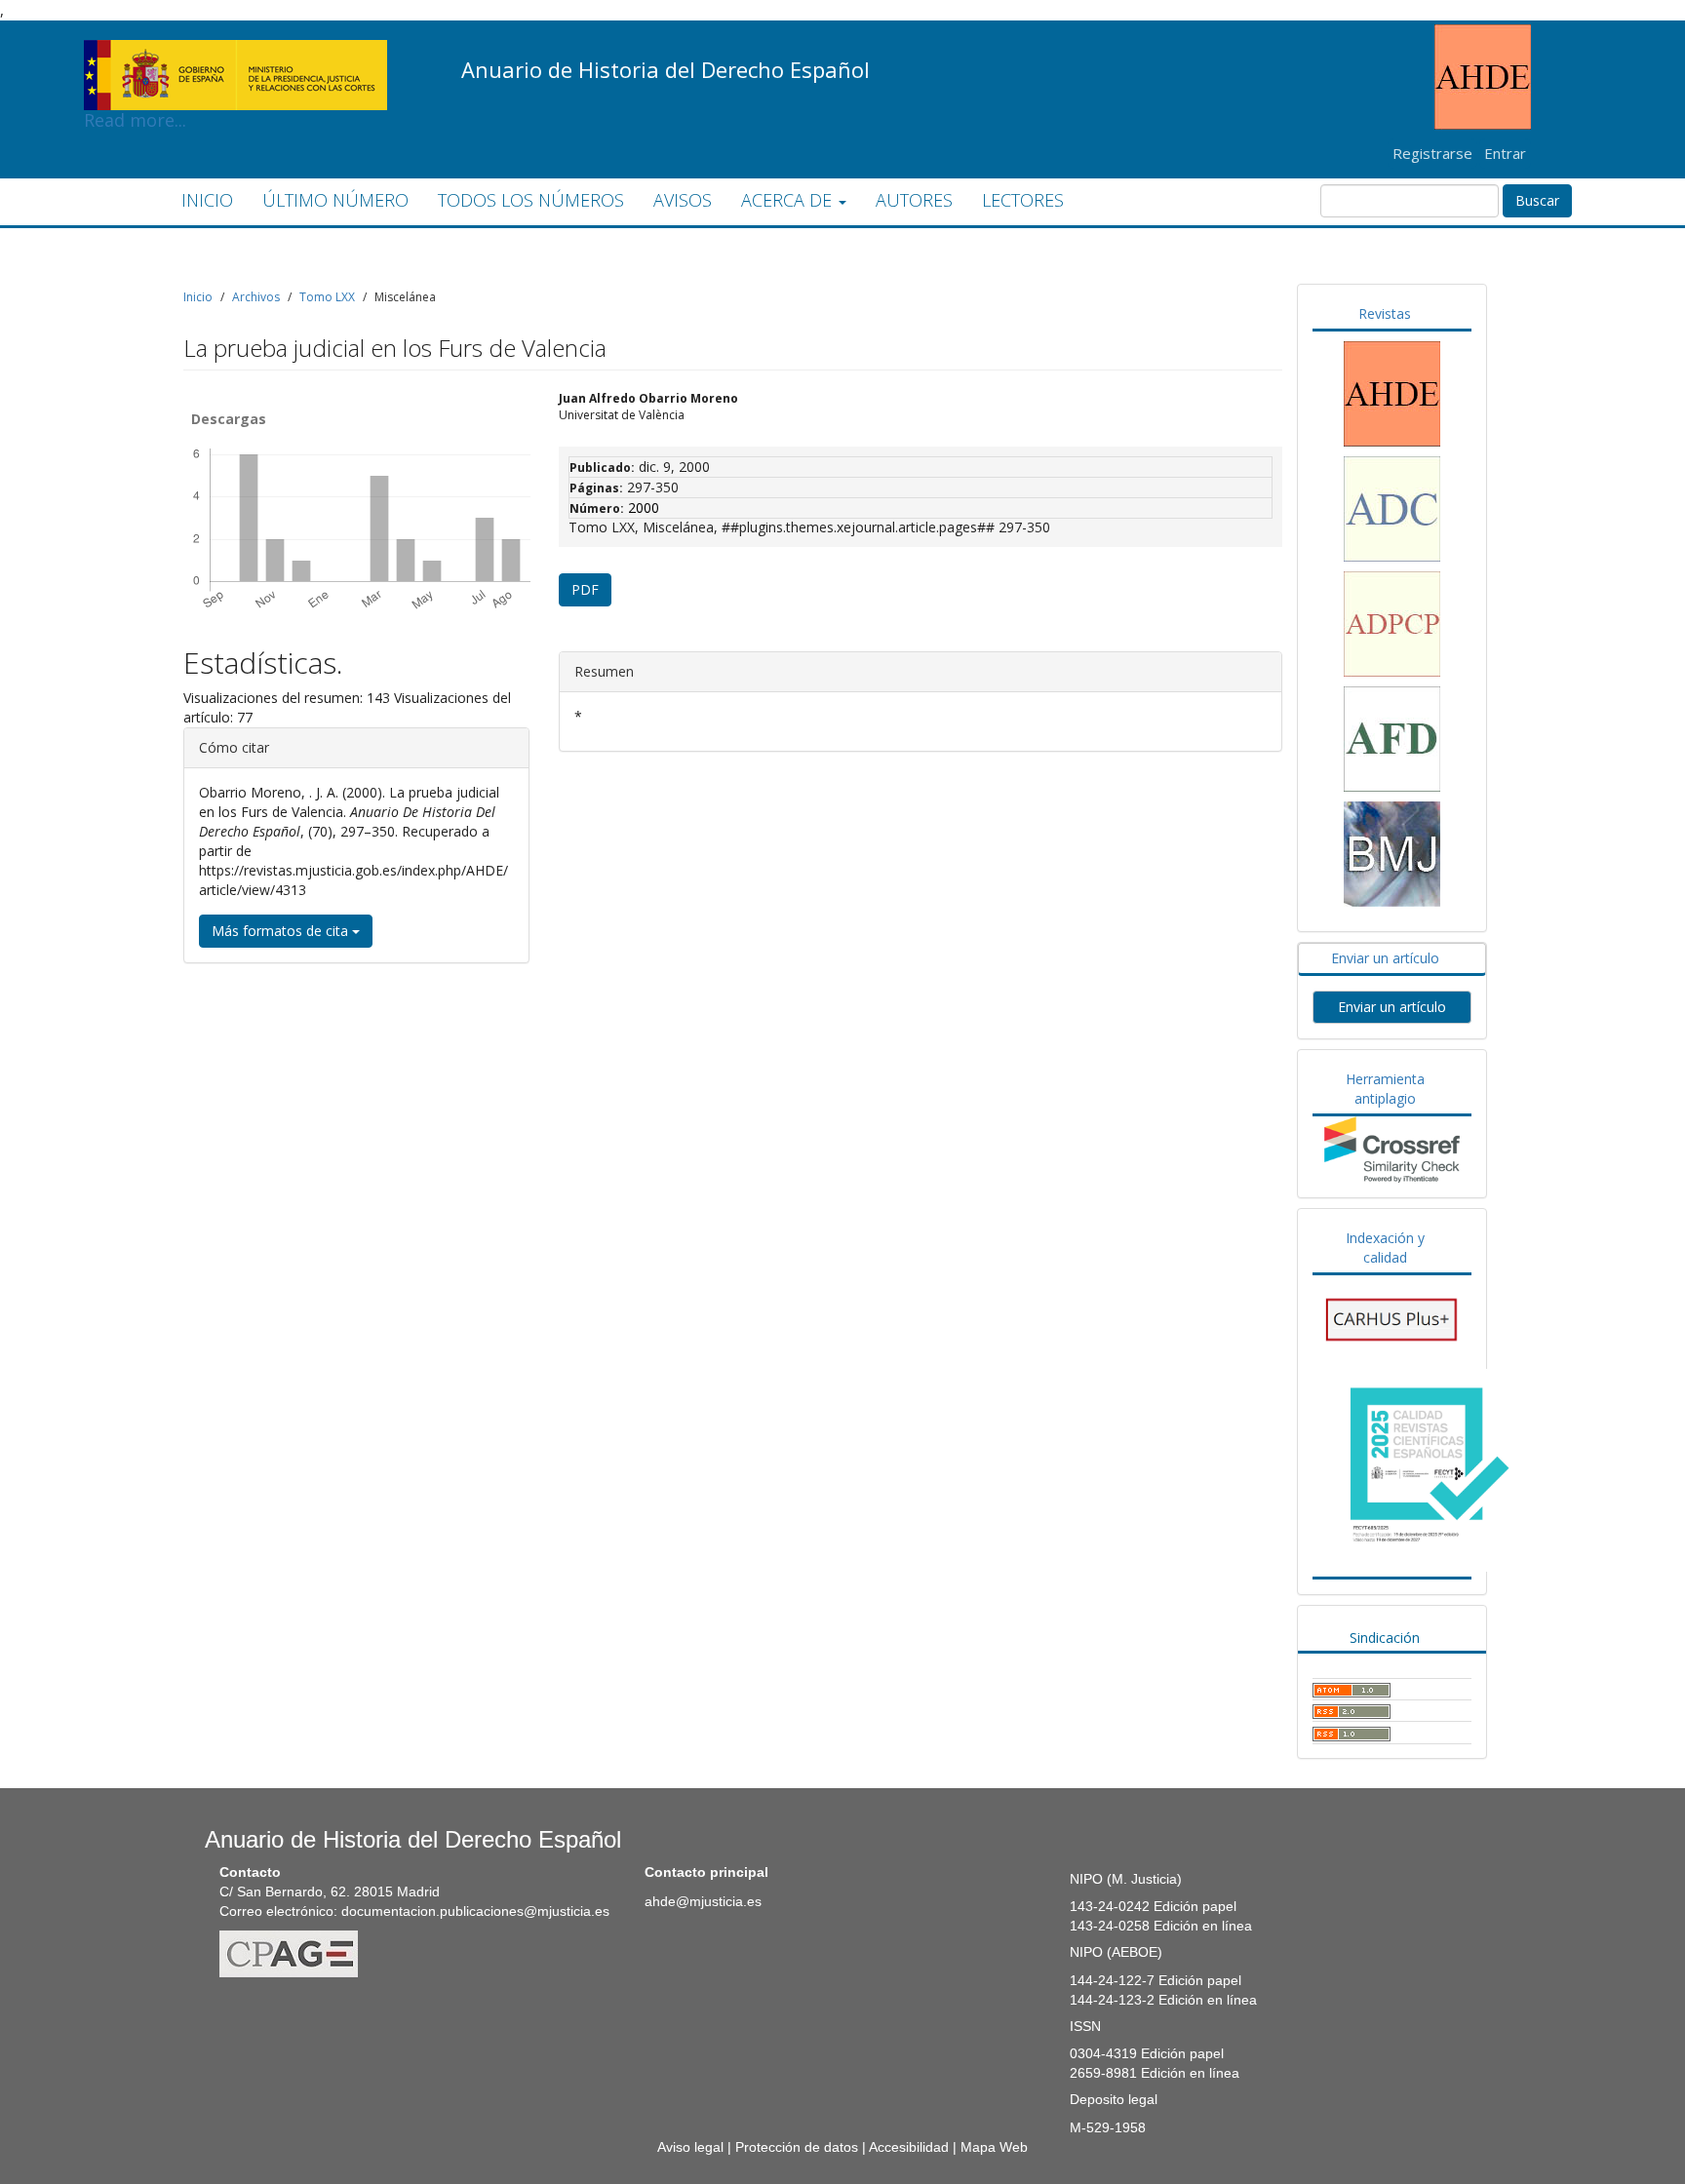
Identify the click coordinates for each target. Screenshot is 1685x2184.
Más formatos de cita (282, 931)
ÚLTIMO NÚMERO (335, 200)
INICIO (207, 200)
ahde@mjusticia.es (703, 1901)
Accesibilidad (909, 2147)
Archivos (256, 297)
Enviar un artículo (1392, 1007)
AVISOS (683, 200)
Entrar (1505, 153)
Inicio (198, 297)
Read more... (235, 45)
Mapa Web (994, 2147)
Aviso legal (690, 2147)
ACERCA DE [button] (789, 200)
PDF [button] (585, 589)
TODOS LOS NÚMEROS (531, 200)
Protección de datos (797, 2147)
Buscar (1537, 200)
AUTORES (914, 200)
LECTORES (1023, 200)
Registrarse (1432, 153)
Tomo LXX (327, 297)
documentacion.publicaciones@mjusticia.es (475, 1911)
